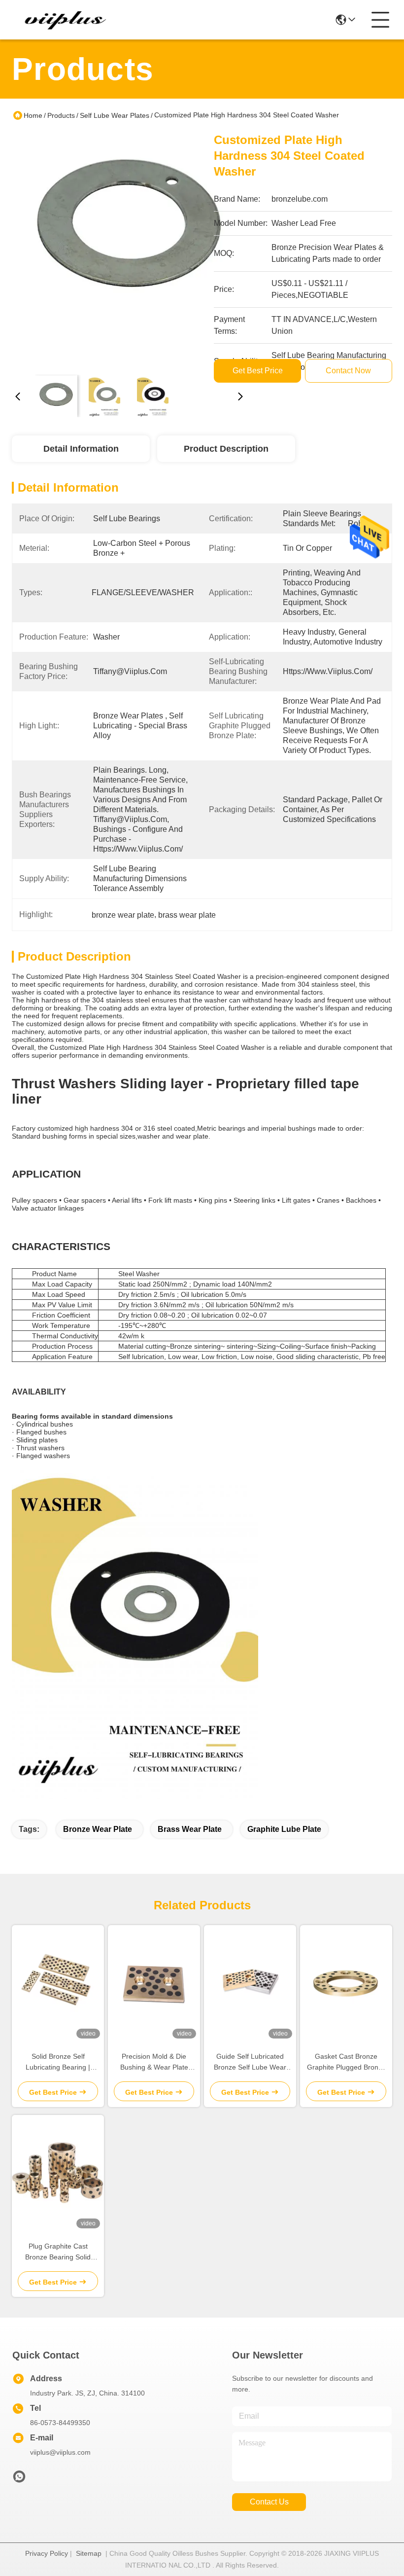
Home (33, 115)
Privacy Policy (47, 2553)
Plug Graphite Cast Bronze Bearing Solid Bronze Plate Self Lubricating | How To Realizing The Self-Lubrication (58, 2252)
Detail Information (81, 449)
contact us (269, 2502)
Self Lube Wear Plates (115, 115)
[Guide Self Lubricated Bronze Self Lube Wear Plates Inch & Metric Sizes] (250, 1984)
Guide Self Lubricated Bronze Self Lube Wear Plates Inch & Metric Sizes (250, 2062)
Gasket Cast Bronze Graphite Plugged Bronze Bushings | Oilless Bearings (346, 2062)
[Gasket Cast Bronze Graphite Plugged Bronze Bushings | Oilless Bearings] (346, 1984)
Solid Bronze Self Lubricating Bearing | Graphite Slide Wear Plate (58, 2062)
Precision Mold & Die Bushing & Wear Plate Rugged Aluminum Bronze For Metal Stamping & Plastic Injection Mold (154, 2062)
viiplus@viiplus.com (60, 2452)
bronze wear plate (98, 1829)
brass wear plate (190, 1829)
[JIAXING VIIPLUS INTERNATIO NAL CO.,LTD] (66, 20)
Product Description (226, 449)
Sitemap (89, 2553)
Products (61, 115)
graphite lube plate (284, 1829)
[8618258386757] (19, 2479)
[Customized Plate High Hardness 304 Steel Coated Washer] (129, 250)
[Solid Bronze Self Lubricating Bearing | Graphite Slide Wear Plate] (58, 1984)
